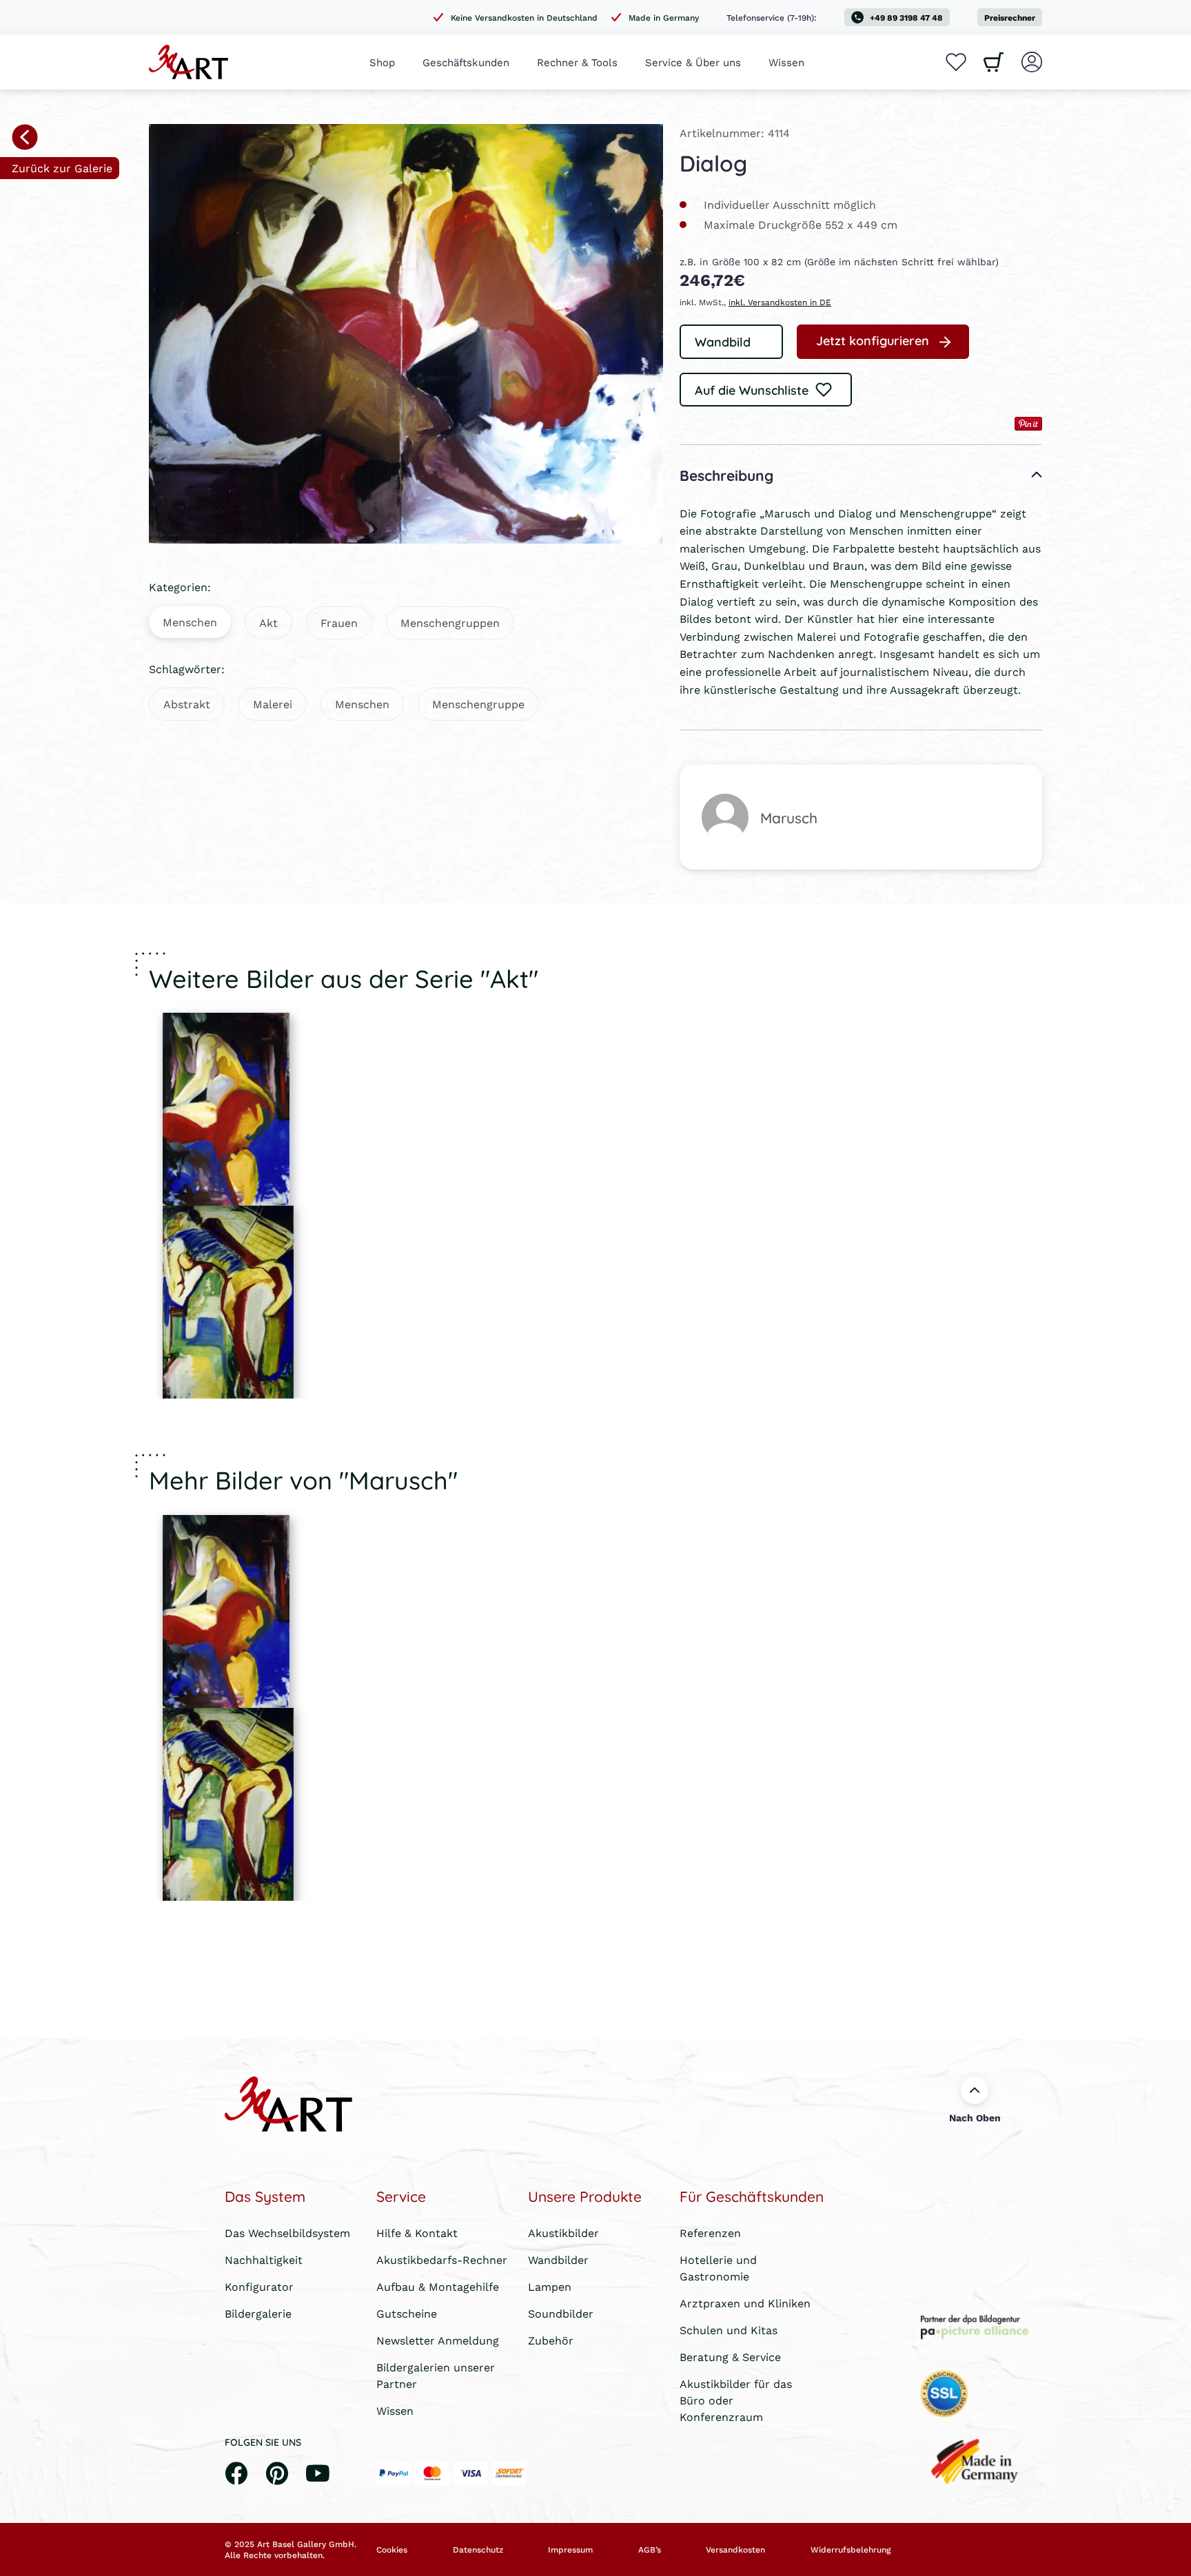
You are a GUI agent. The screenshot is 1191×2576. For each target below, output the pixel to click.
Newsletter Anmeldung (438, 2340)
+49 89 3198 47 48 (906, 18)
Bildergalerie (258, 2313)
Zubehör (551, 2340)
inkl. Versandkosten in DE (780, 302)
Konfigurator (259, 2286)
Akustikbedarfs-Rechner (442, 2259)
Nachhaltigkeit (264, 2259)
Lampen (550, 2286)
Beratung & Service (730, 2357)
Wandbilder (558, 2259)
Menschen (190, 622)
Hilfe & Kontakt (417, 2233)
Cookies (392, 2550)
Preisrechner (1010, 18)
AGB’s (650, 2550)
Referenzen (710, 2233)
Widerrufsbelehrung (851, 2550)
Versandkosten (735, 2550)
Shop (382, 62)
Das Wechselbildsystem (287, 2233)
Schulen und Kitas (729, 2330)
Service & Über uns (693, 62)
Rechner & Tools (577, 62)
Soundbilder (561, 2313)
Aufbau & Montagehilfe (438, 2286)
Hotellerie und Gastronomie (718, 2268)
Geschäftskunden (466, 62)
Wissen (786, 62)
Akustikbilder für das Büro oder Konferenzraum (736, 2400)
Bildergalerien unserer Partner (436, 2375)
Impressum (570, 2550)
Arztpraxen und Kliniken (745, 2303)
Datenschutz (478, 2550)
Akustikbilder (563, 2233)
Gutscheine (407, 2313)
